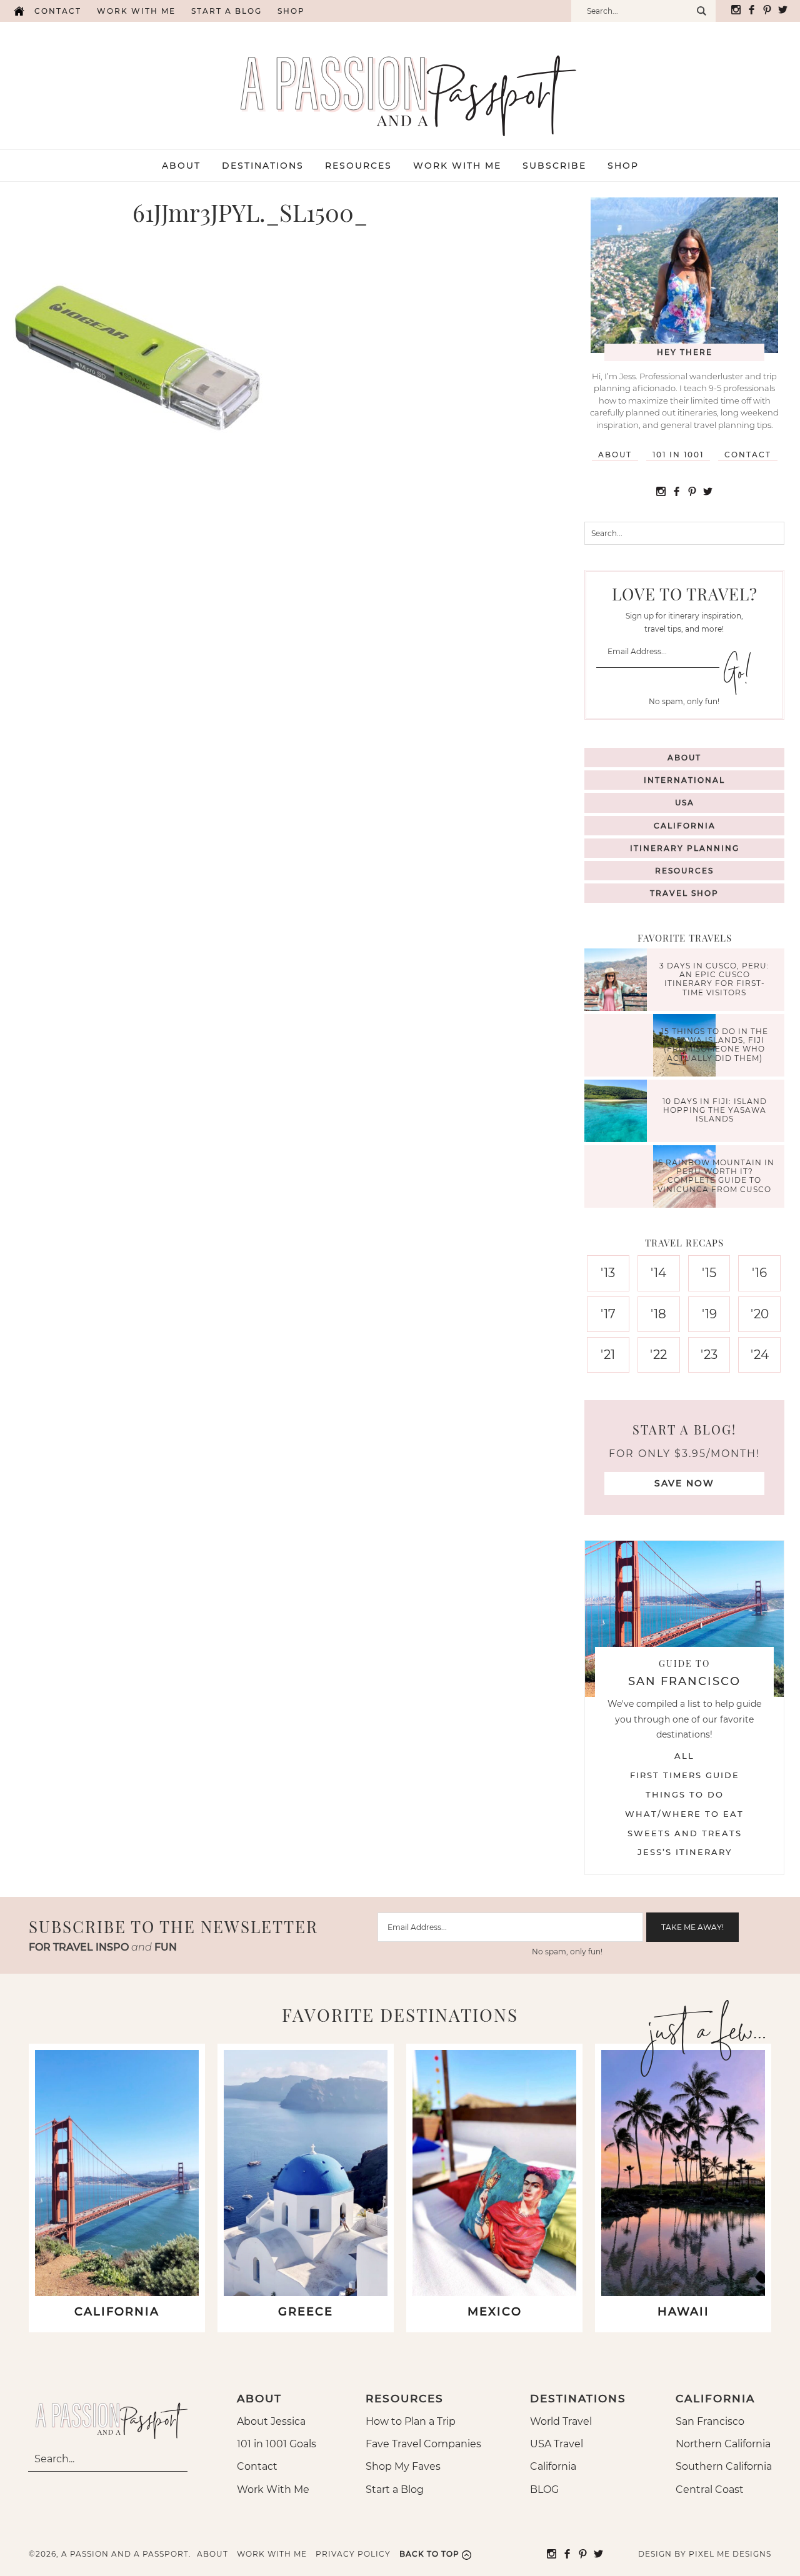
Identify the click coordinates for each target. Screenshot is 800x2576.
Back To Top (429, 2554)
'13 (608, 1273)
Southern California (724, 2466)
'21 (608, 1355)
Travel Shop (684, 893)
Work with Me (136, 11)
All (684, 1756)
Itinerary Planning (685, 848)
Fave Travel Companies (423, 2444)
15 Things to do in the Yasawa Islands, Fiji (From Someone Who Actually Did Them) (715, 1045)
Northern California (723, 2444)
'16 (759, 1273)
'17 (608, 1314)
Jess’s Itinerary (685, 1852)
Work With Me (273, 2489)
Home (19, 11)
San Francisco (710, 2421)
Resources (684, 871)
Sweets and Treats (685, 1833)
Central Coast (710, 2489)
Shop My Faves (403, 2466)
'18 (658, 1314)
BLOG (544, 2489)
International (684, 780)
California (685, 826)
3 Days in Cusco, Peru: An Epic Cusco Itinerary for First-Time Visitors (714, 979)
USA (685, 803)
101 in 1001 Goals (277, 2444)
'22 (658, 1355)
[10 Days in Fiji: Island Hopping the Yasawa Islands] (619, 1112)
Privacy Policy (353, 2554)
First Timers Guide (685, 1775)
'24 (760, 1355)
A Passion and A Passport (400, 83)
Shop (291, 11)
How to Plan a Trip (411, 2421)
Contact (58, 11)
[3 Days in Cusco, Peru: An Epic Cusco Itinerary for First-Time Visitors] (619, 981)
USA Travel (557, 2444)
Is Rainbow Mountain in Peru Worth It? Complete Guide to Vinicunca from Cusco (715, 1176)
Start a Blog (227, 11)
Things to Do (685, 1794)
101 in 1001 (678, 455)
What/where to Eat (684, 1814)
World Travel (561, 2421)
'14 (658, 1273)
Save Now (684, 1483)
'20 (760, 1314)
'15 (709, 1273)
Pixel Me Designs (730, 2554)
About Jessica (271, 2421)
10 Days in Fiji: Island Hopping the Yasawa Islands (715, 1110)
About (615, 455)
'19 (709, 1314)
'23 (709, 1355)
